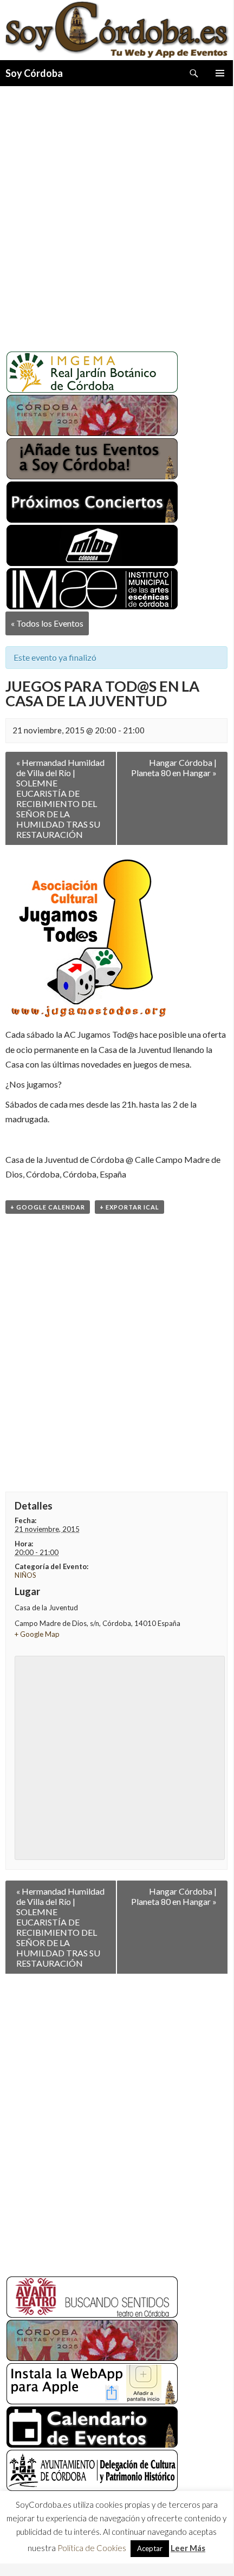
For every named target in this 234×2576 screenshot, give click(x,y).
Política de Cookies (92, 2549)
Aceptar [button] (150, 2550)
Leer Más (188, 2549)
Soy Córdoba (34, 73)
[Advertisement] (116, 214)
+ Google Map (37, 1634)
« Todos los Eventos (47, 623)
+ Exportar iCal (129, 1207)
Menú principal (220, 73)
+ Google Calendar (48, 1207)
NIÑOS (25, 1575)
